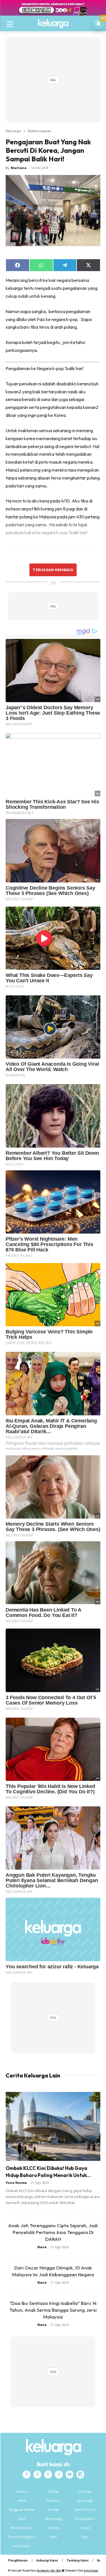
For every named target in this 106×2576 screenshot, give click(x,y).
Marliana (19, 168)
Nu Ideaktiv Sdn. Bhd (49, 2570)
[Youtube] (70, 2474)
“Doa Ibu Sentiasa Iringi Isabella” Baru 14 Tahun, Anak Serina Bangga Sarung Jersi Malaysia (53, 2310)
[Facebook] (27, 2474)
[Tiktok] (59, 2474)
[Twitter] (48, 2474)
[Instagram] (37, 2474)
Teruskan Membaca (53, 570)
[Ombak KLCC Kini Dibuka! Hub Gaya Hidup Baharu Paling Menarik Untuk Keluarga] (53, 2126)
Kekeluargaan (39, 131)
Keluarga (13, 131)
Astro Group (91, 2570)
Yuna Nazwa (16, 2183)
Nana (42, 2247)
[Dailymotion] (80, 2474)
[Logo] (53, 24)
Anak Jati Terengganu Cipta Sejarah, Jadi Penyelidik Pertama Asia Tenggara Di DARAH (53, 2232)
